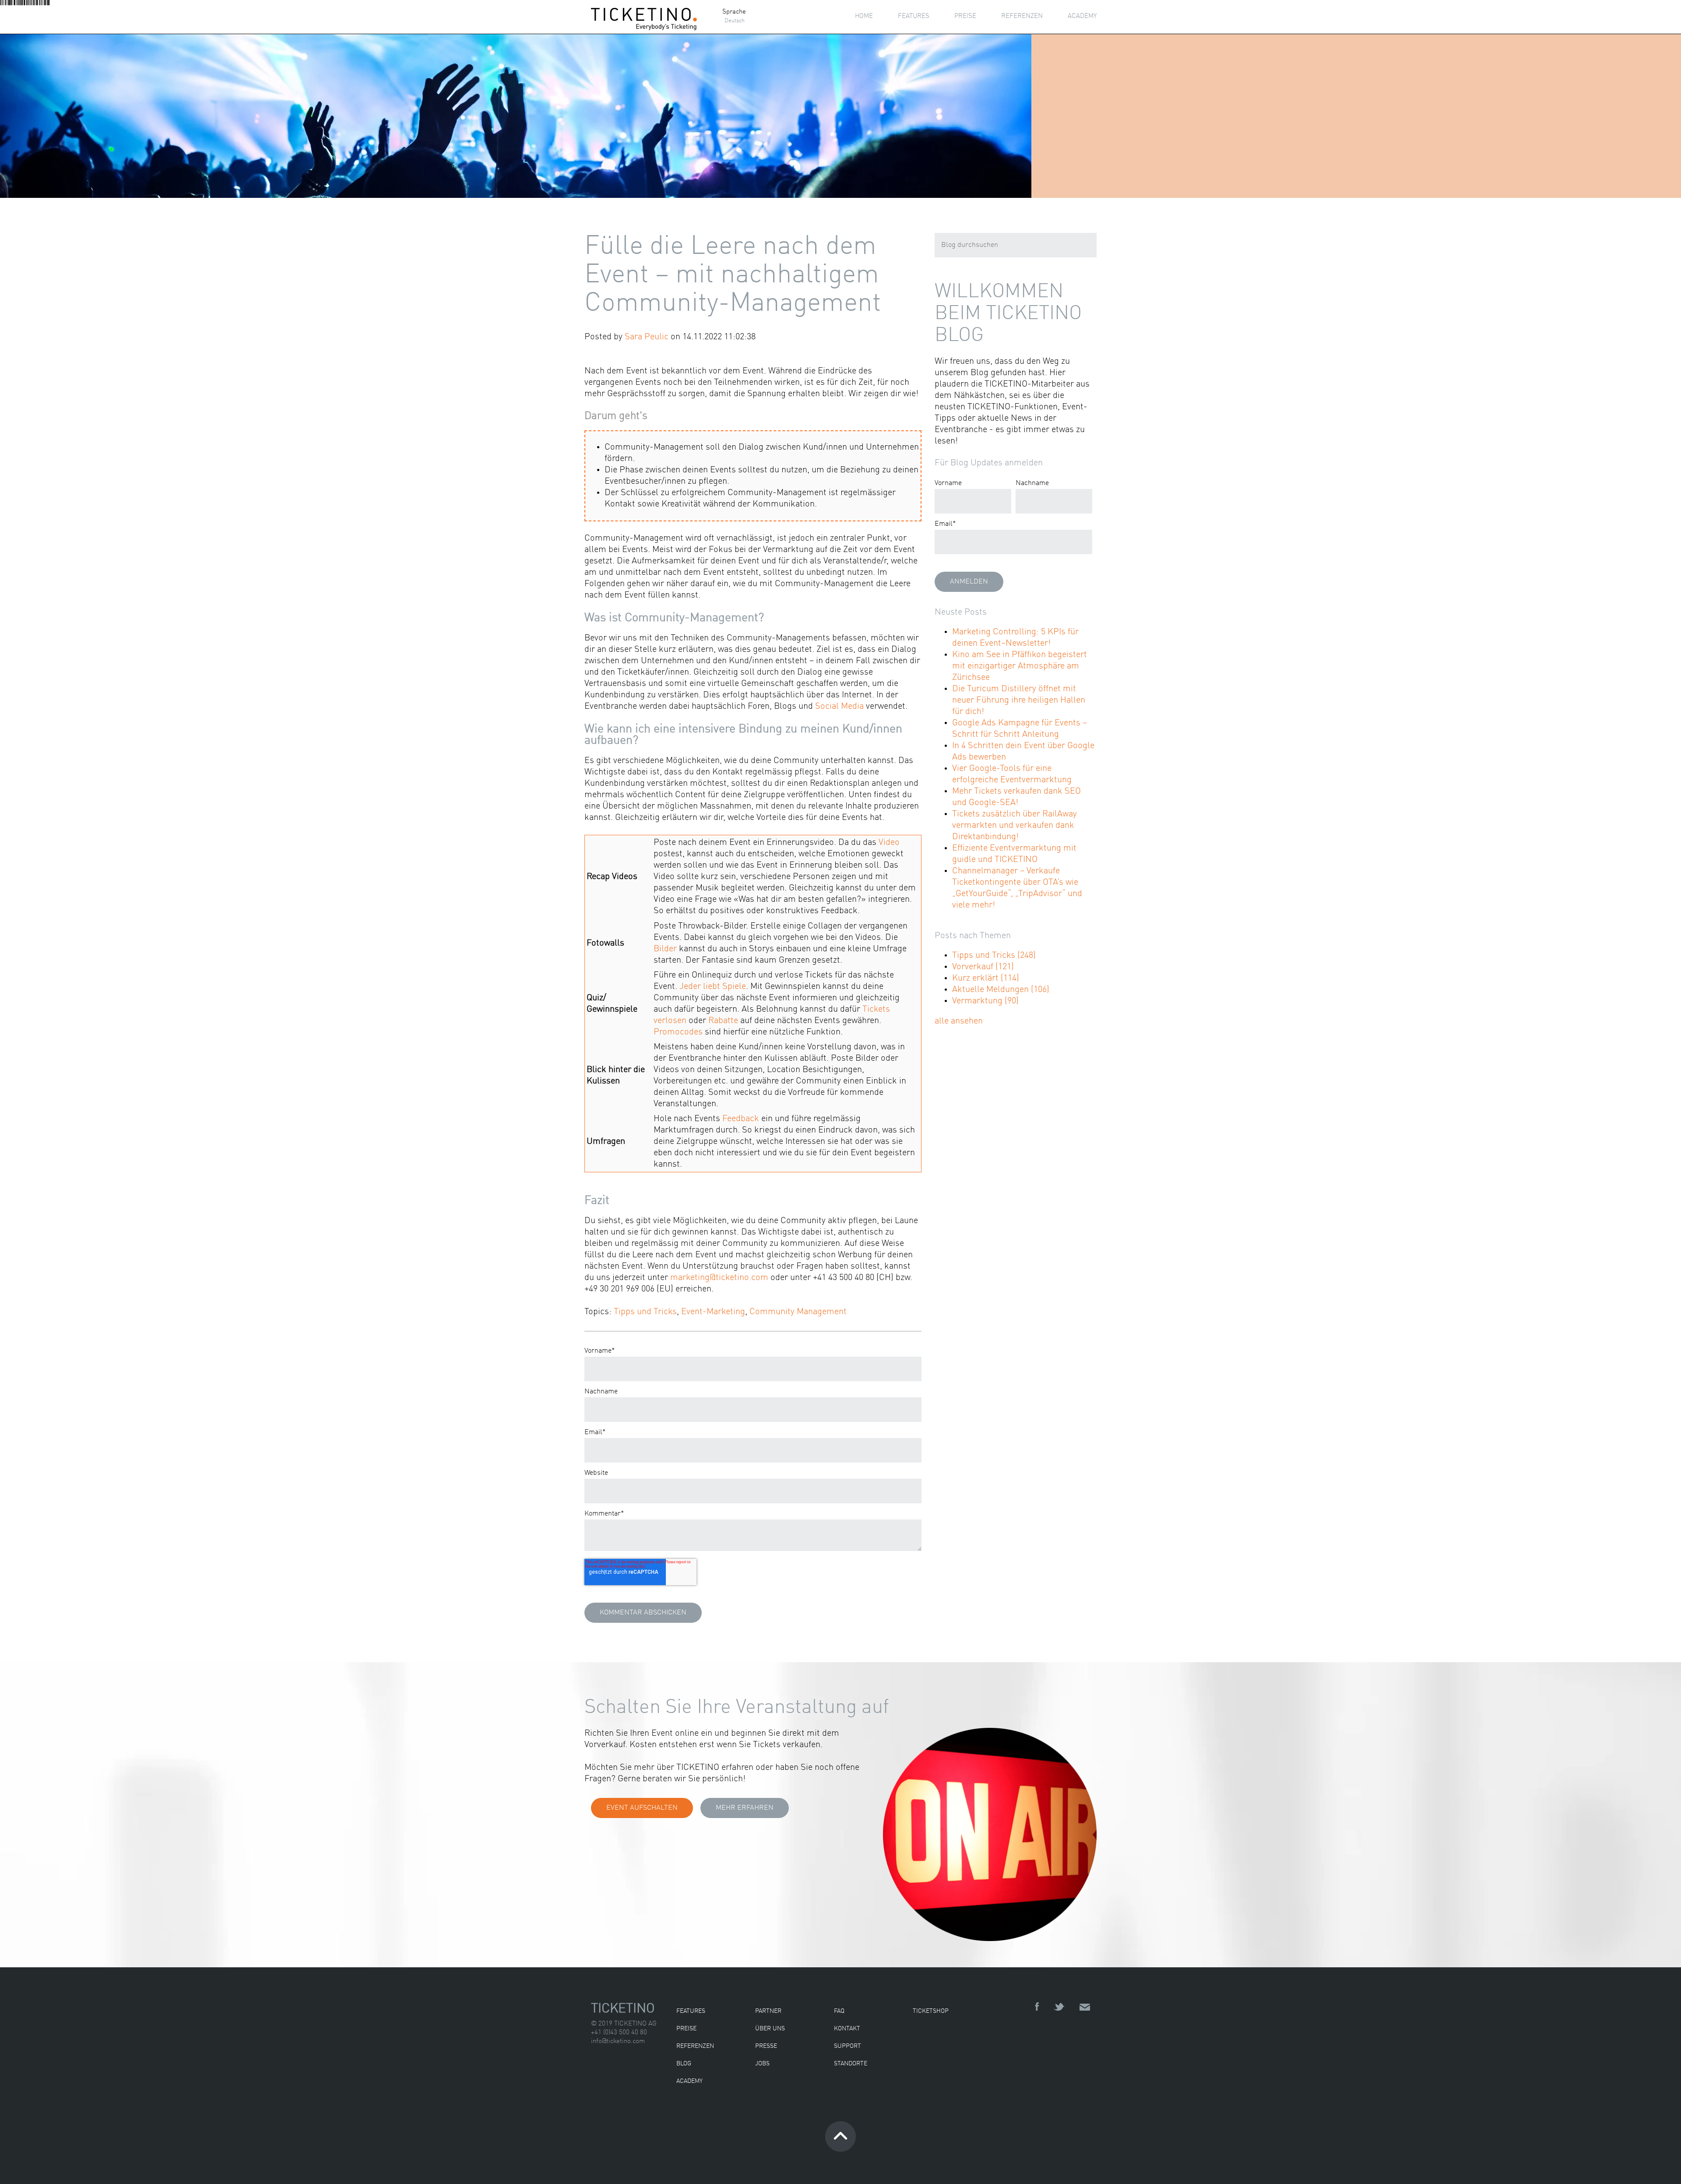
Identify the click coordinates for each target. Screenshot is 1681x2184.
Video (889, 843)
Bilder (665, 949)
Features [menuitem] (914, 16)
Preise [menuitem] (965, 16)
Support (848, 2046)
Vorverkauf (983, 967)
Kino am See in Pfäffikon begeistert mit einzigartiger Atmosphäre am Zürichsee (1020, 666)
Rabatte (723, 1021)
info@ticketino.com (618, 2042)
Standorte (851, 2064)
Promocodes (678, 1032)
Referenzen (695, 2046)
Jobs (762, 2064)
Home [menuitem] (864, 16)
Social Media (839, 707)
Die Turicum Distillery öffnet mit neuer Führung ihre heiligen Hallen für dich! (1019, 700)
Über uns (770, 2029)
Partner (768, 2011)
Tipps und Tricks (645, 1312)
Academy (689, 2081)
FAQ (839, 2011)
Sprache (734, 12)
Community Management (798, 1312)
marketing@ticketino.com (719, 1278)
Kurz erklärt (986, 978)
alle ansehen (959, 1021)
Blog (684, 2064)
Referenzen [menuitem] (1022, 16)
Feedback (741, 1119)
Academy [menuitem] (1082, 16)
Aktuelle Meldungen (1001, 990)
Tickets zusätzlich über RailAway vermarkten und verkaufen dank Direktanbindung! (1015, 826)
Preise (686, 2029)
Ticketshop (931, 2011)
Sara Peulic (647, 337)
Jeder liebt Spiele (713, 987)
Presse (766, 2046)
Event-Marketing (713, 1312)
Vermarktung (985, 1001)
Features (691, 2011)
